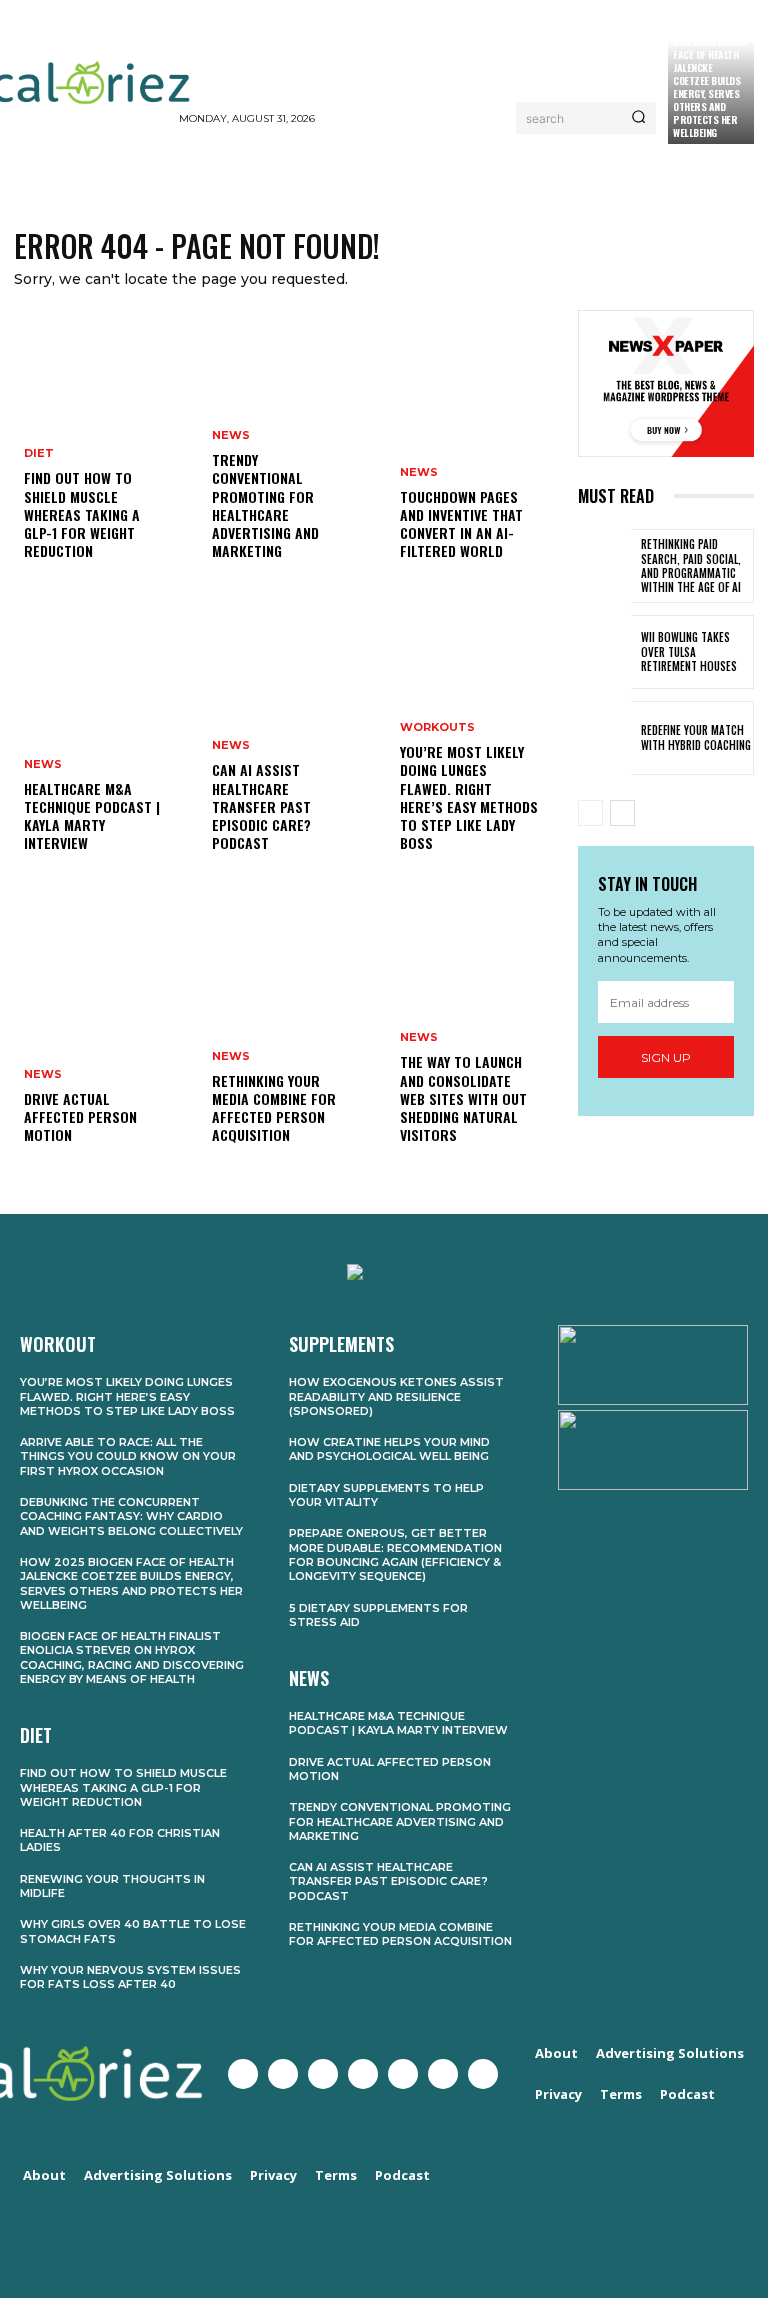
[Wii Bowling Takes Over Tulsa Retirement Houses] (604, 652)
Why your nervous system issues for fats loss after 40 (130, 1977)
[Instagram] (323, 2074)
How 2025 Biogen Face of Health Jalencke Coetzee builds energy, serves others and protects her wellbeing (710, 87)
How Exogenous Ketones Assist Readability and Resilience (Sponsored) (396, 1396)
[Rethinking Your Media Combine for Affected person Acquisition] (290, 1034)
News (43, 764)
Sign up (666, 1057)
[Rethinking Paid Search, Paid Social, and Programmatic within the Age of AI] (604, 566)
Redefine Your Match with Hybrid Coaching (696, 737)
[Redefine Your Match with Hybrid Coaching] (604, 738)
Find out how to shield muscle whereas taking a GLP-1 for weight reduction (82, 514)
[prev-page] (590, 813)
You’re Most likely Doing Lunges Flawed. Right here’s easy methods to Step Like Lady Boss (469, 797)
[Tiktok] (483, 2074)
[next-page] (622, 813)
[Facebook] (243, 2074)
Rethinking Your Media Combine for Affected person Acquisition (274, 1108)
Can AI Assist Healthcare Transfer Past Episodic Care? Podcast (261, 806)
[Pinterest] (403, 2074)
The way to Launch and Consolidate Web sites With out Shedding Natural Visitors (463, 1098)
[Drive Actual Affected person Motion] (102, 1034)
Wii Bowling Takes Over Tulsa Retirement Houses (689, 651)
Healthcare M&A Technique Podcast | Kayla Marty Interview (92, 816)
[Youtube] (363, 2074)
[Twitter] (283, 2074)
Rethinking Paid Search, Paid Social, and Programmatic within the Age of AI (691, 565)
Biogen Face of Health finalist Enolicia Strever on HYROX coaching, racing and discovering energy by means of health (132, 1657)
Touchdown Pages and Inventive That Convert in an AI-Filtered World (461, 524)
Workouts (437, 727)
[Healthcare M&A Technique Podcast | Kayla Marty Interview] (102, 742)
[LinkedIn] (443, 2074)
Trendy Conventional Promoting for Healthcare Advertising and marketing (265, 505)
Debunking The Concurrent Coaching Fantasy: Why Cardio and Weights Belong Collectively (131, 1516)
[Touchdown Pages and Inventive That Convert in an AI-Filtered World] (478, 450)
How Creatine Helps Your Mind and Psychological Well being (389, 1449)
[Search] (638, 118)
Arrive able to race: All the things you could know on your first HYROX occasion (128, 1456)
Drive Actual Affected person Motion (80, 1116)
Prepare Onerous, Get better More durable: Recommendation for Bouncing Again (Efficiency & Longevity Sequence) (395, 1554)
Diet (39, 453)
